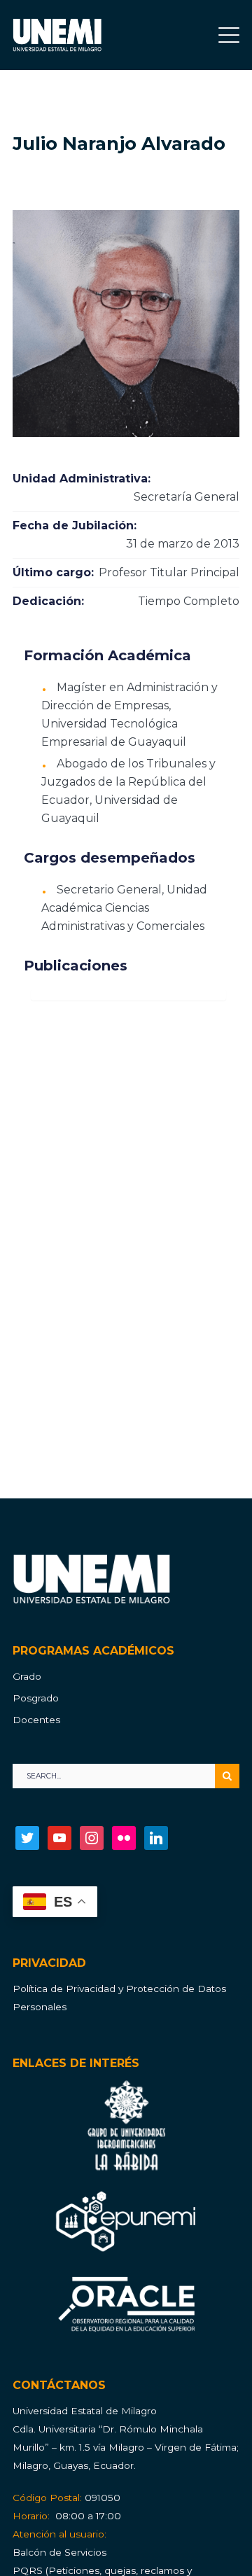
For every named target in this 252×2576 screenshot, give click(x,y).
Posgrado (36, 1698)
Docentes (36, 1720)
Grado (27, 1676)
